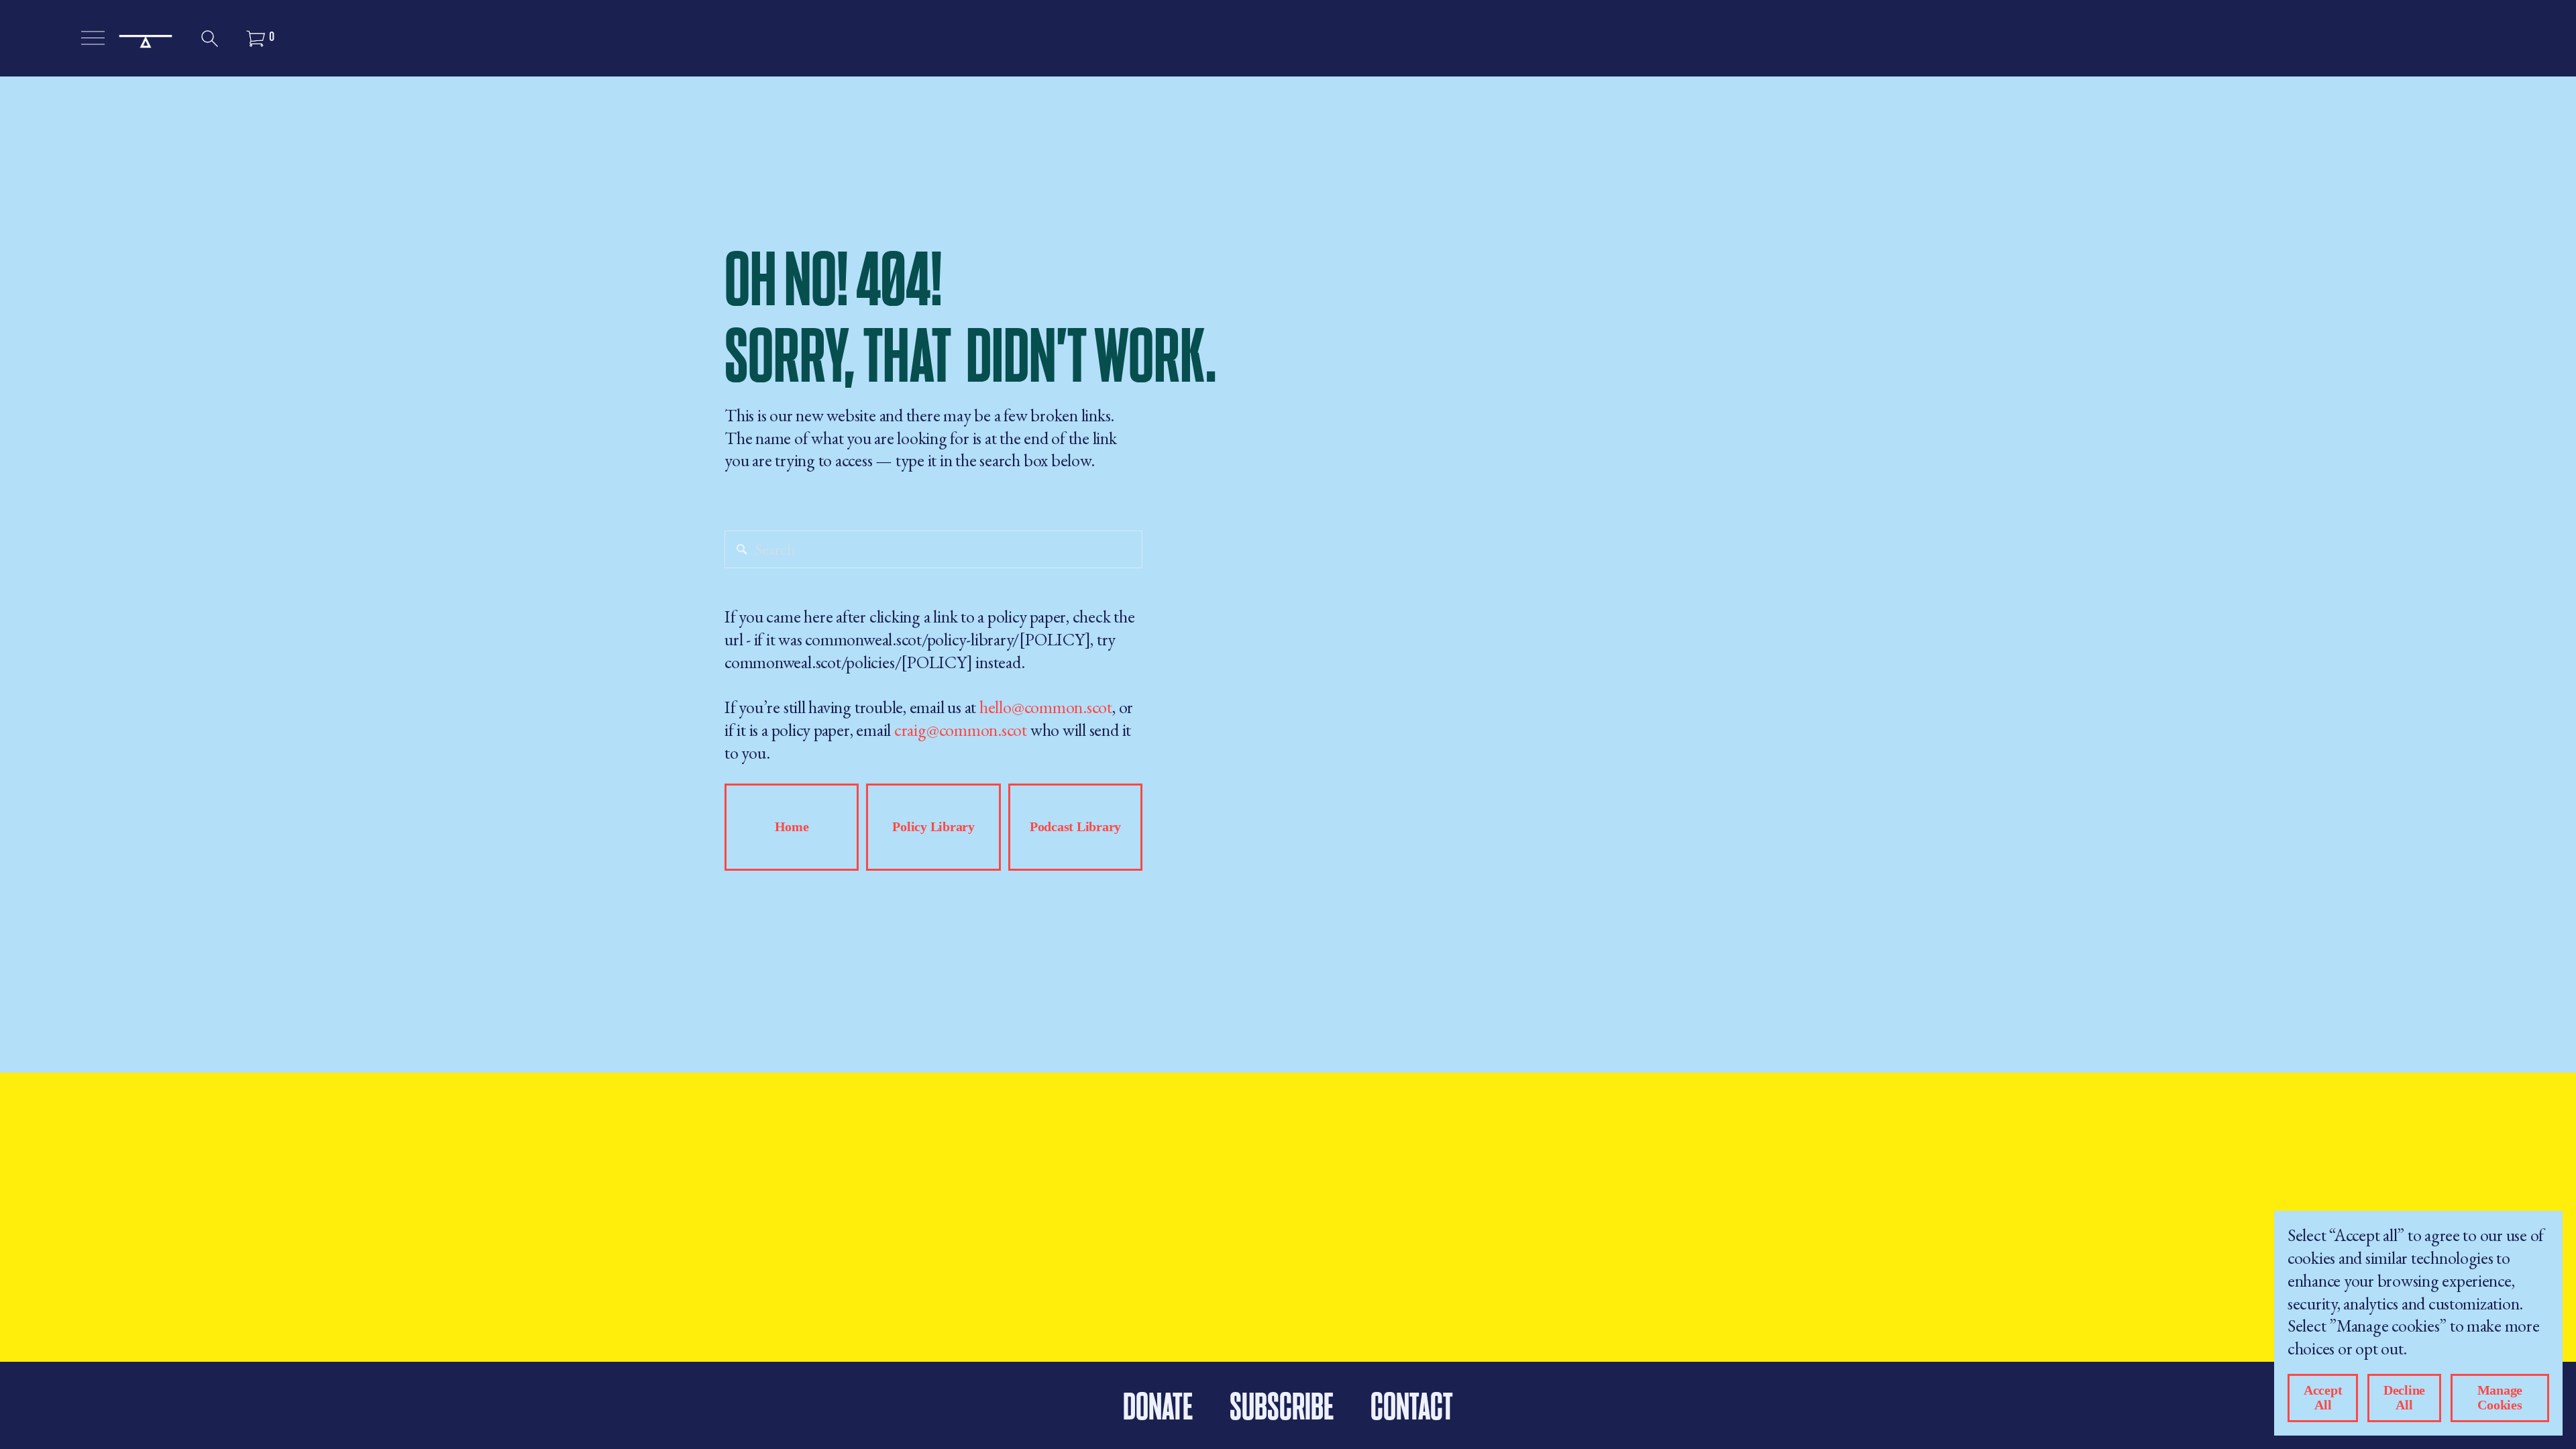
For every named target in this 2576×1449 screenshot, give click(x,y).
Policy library (933, 827)
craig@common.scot (961, 730)
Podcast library (1075, 827)
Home (792, 827)
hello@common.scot (1046, 707)
